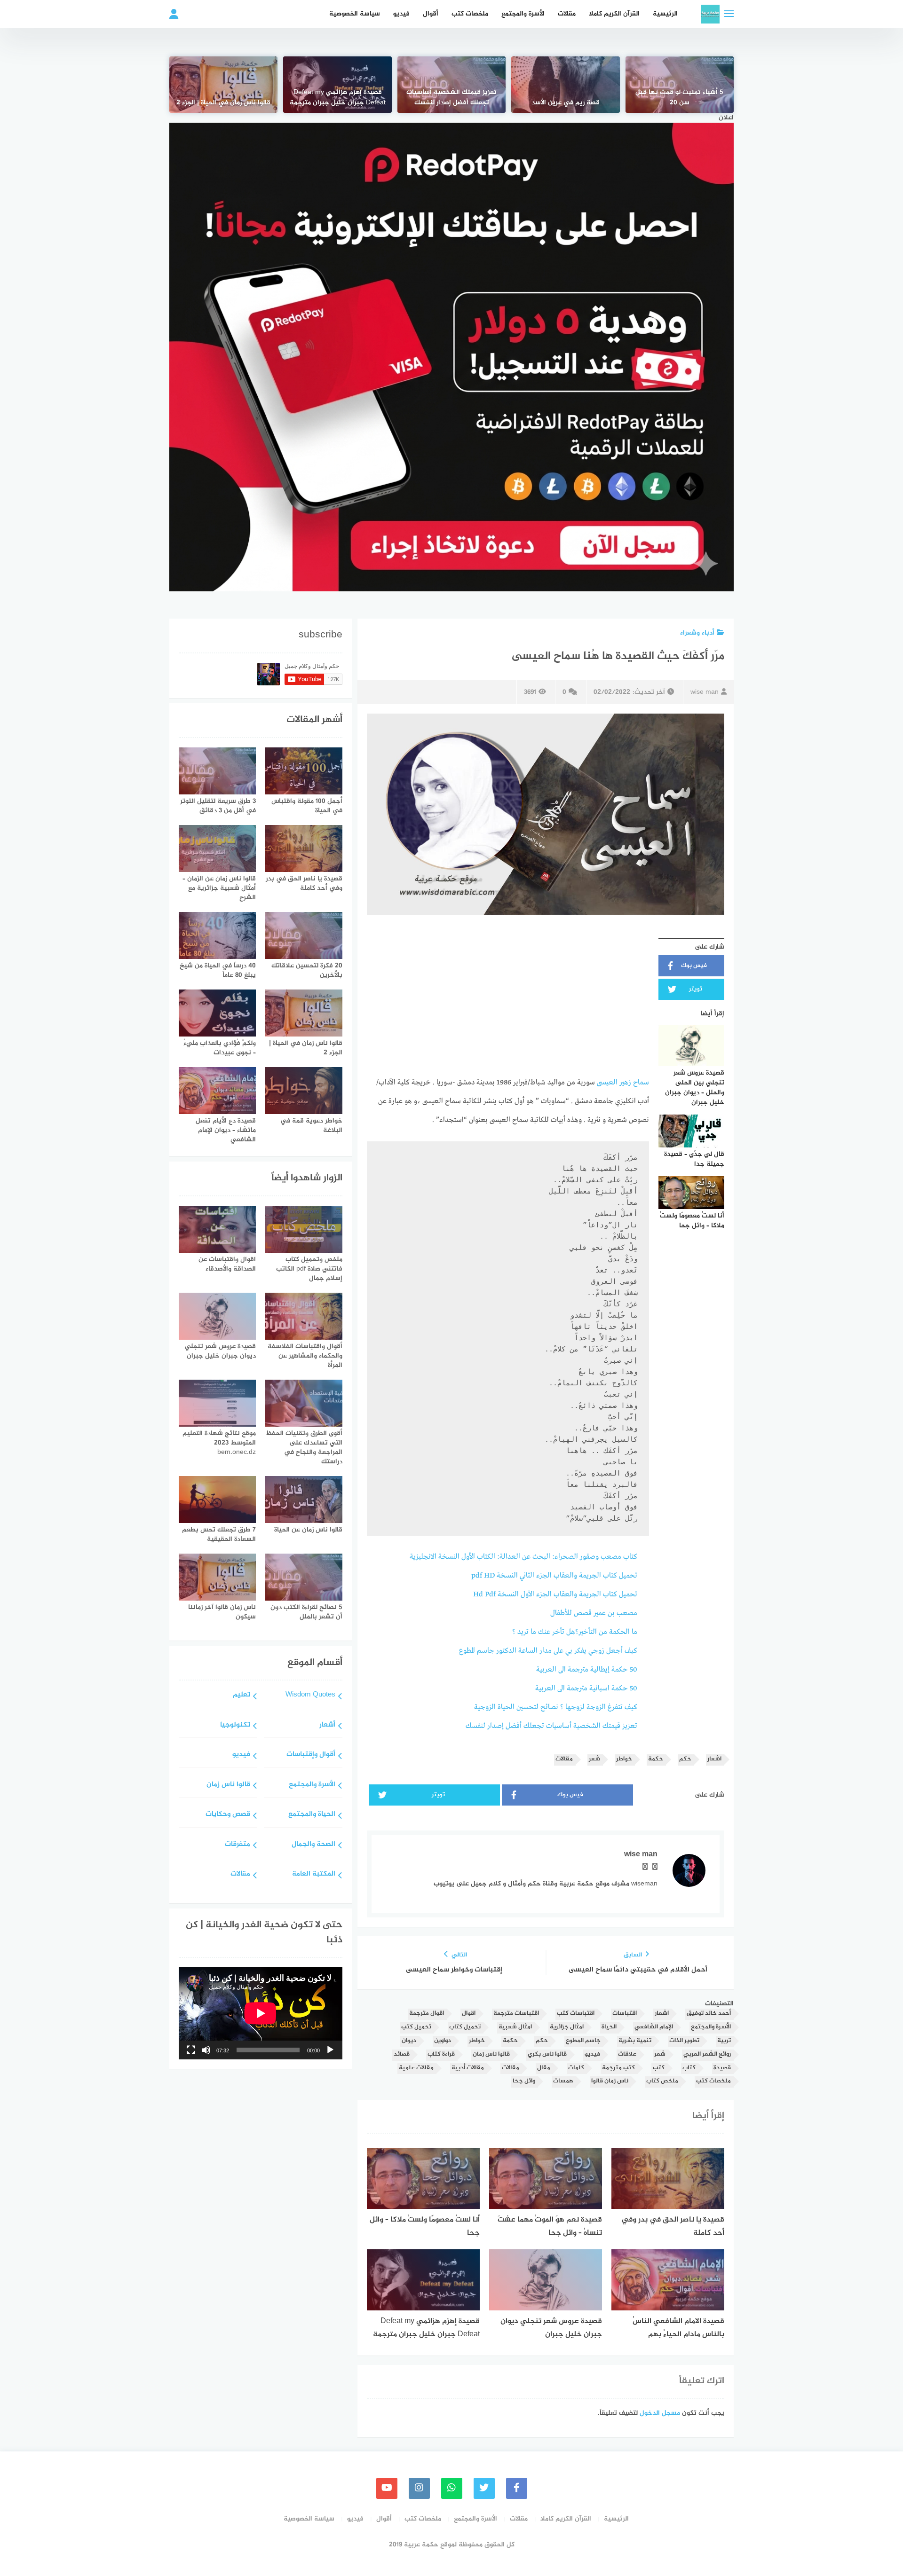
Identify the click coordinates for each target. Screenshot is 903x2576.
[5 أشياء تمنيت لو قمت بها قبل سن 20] (680, 85)
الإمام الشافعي (654, 2027)
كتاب (689, 2068)
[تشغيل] (330, 2050)
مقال (544, 2068)
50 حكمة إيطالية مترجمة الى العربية (587, 1670)
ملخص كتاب (662, 2081)
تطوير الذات (684, 2041)
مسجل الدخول (660, 2413)
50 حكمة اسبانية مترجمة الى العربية (586, 1689)
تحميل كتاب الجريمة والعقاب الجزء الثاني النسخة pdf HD (554, 1576)
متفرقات (238, 1845)
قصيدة (722, 2068)
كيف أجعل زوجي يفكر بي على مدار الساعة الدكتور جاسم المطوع (548, 1651)
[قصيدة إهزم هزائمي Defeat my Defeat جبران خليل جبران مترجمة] (337, 85)
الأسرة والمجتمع (523, 14)
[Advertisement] (508, 999)
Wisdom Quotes (310, 1695)
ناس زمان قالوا (610, 2081)
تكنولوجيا (235, 1725)
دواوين (443, 2041)
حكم (685, 1759)
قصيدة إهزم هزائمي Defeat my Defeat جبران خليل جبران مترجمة (338, 98)
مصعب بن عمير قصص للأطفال (594, 1613)
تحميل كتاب (465, 2027)
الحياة (609, 2027)
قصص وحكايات (228, 1815)
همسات (563, 2081)
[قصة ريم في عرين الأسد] (565, 85)
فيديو (401, 14)
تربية (724, 2041)
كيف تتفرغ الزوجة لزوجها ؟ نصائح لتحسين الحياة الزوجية (556, 1707)
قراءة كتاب (441, 2054)
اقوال (469, 2014)
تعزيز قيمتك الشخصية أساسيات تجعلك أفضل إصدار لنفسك (451, 98)
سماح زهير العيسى (623, 1083)
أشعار (327, 1725)
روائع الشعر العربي (707, 2054)
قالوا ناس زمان (491, 2054)
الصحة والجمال (313, 1845)
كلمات (576, 2068)
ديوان (409, 2041)
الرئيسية (665, 14)
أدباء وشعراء (697, 633)
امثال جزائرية (567, 2027)
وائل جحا (524, 2081)
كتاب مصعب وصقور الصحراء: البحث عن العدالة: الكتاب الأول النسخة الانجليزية (523, 1557)
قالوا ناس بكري (547, 2054)
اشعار (714, 1759)
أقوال (431, 14)
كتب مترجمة (618, 2068)
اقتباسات (625, 2014)
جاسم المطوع (583, 2041)
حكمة (656, 1759)
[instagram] (419, 2488)
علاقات (627, 2054)
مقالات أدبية (468, 2068)
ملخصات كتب (470, 14)
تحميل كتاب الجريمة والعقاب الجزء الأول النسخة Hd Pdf (555, 1594)
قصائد (402, 2054)
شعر (594, 1759)
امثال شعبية (515, 2027)
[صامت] (206, 2050)
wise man (705, 692)
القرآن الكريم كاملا (614, 14)
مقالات (567, 14)
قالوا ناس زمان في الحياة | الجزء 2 (223, 103)
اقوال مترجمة (427, 2014)
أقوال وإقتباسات (311, 1755)
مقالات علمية (416, 2068)
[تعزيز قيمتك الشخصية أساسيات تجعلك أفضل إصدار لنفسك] (451, 85)
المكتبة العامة (314, 1874)
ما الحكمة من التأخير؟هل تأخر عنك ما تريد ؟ (575, 1632)
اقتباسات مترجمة (516, 2014)
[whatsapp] (452, 2488)
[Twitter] (484, 2488)
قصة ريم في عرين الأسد (566, 103)
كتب (659, 2068)
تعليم (242, 1695)
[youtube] (387, 2488)
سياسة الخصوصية (355, 14)
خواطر (624, 1759)
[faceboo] (517, 2488)
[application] (261, 2013)
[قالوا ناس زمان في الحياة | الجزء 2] (223, 85)
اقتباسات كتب (576, 2014)
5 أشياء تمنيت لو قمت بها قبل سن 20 (679, 98)
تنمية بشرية (635, 2041)
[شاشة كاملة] (191, 2050)
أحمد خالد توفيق (709, 2014)
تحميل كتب (416, 2027)
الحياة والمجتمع (312, 1815)
